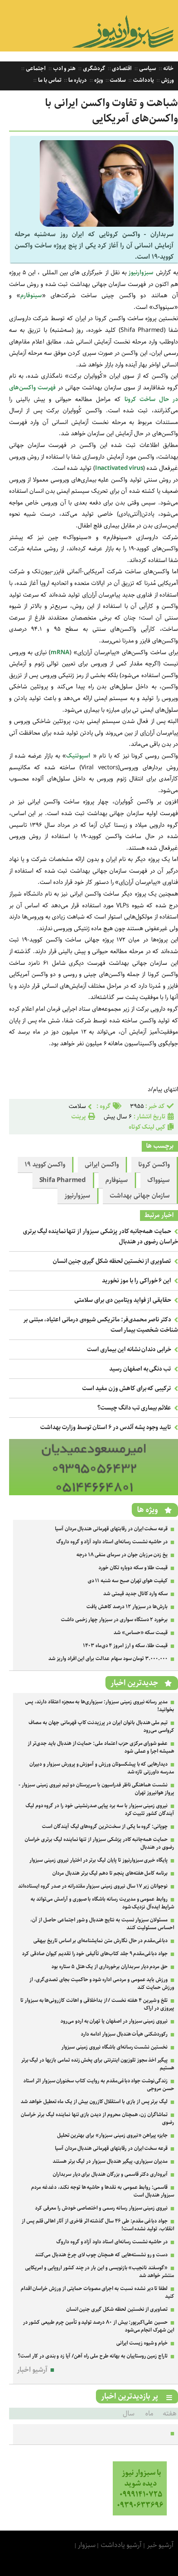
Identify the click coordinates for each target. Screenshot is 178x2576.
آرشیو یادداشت (121, 2545)
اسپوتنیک (78, 756)
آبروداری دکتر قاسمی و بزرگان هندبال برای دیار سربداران (110, 2174)
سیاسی (147, 69)
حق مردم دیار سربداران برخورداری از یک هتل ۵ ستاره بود (110, 1967)
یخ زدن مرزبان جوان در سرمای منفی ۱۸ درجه (122, 1555)
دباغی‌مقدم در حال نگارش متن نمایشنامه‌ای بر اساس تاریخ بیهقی (100, 1941)
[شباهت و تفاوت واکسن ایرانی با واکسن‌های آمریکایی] (107, 225)
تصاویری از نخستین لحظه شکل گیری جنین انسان (112, 1261)
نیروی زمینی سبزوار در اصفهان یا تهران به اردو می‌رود (114, 2021)
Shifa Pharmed (63, 1180)
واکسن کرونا (154, 1165)
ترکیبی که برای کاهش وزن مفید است (127, 1388)
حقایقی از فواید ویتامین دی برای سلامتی (123, 1300)
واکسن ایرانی (102, 1165)
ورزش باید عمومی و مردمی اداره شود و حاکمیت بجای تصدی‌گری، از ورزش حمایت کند (102, 1983)
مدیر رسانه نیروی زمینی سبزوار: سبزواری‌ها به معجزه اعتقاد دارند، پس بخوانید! (100, 1706)
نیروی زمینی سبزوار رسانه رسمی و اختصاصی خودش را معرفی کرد (101, 2208)
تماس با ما (49, 80)
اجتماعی (35, 69)
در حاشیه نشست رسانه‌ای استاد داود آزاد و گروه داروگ (112, 1542)
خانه (168, 69)
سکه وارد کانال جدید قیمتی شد (135, 1594)
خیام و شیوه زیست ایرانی (142, 2343)
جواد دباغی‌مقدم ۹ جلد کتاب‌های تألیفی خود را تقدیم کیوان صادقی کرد (95, 1954)
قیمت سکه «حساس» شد (141, 1633)
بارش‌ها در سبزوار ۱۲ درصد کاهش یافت (127, 1607)
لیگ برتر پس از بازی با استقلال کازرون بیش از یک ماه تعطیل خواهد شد (94, 2102)
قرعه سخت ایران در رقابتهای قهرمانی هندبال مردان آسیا (111, 1529)
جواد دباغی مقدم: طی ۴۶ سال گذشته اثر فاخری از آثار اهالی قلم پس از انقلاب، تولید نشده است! (98, 2225)
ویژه (98, 80)
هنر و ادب (64, 69)
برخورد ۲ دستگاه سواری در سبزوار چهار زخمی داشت (114, 1620)
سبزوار (87, 2545)
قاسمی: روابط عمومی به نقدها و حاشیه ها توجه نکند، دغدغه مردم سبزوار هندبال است (103, 2191)
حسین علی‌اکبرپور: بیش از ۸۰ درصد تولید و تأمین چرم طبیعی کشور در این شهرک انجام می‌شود (99, 2326)
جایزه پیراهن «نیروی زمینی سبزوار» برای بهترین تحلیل (113, 2135)
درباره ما (77, 80)
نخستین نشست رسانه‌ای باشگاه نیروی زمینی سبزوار (114, 2047)
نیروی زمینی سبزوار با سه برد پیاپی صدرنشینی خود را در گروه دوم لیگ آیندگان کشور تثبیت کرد (100, 1810)
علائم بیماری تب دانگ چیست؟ (134, 1408)
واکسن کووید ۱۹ (45, 1165)
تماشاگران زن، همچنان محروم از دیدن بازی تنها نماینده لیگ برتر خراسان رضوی (97, 2118)
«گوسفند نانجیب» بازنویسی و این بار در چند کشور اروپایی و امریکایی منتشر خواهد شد (100, 2272)
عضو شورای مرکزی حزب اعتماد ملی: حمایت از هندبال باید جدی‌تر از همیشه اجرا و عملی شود (101, 1747)
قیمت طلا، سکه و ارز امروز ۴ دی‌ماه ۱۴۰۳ (125, 1646)
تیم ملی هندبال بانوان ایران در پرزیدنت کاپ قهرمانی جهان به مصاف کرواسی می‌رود (101, 1726)
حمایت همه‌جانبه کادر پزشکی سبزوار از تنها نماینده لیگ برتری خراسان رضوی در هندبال (99, 1843)
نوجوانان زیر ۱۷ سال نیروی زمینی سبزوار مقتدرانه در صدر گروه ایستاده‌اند (93, 1886)
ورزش (167, 80)
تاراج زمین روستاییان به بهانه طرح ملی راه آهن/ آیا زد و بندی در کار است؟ (93, 2356)
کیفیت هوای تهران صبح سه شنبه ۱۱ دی (128, 1581)
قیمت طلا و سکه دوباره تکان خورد (133, 1568)
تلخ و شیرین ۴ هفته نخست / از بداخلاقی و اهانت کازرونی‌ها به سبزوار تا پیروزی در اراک (97, 2004)
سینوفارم (31, 296)
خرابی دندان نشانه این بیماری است (129, 1349)
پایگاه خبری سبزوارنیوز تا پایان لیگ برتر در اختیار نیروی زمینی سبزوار (99, 1860)
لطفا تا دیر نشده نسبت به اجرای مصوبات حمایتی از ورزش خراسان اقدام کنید (97, 2292)
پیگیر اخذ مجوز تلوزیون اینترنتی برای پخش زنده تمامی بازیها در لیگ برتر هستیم (98, 2064)
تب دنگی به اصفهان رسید (140, 1369)
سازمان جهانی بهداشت (140, 1196)
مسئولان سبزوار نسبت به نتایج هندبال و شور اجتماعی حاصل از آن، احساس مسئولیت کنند (102, 1924)
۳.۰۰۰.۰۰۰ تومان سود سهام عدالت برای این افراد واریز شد (108, 1659)
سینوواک (159, 1180)
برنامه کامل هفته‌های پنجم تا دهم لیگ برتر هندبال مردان (110, 1873)
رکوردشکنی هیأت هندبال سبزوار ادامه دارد (124, 2034)
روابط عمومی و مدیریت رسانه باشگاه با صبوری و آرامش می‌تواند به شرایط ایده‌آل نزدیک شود (102, 1903)
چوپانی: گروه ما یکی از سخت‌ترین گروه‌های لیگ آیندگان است (105, 1826)
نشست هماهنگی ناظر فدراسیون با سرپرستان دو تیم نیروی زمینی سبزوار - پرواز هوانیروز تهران (96, 1789)
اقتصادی (122, 69)
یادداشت (143, 80)
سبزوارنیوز (77, 1196)
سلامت (118, 80)
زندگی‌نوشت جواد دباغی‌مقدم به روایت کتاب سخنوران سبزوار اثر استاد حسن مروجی (99, 2085)
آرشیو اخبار (32, 2370)
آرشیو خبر (160, 2545)
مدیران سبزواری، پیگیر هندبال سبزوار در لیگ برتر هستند (110, 2161)
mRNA (60, 652)
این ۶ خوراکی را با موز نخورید (137, 1281)
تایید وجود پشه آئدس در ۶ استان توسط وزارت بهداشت (106, 1427)
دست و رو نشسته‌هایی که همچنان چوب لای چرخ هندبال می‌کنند (101, 2255)
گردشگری (93, 69)
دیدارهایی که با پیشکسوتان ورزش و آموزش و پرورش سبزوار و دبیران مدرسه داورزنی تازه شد (102, 1768)
